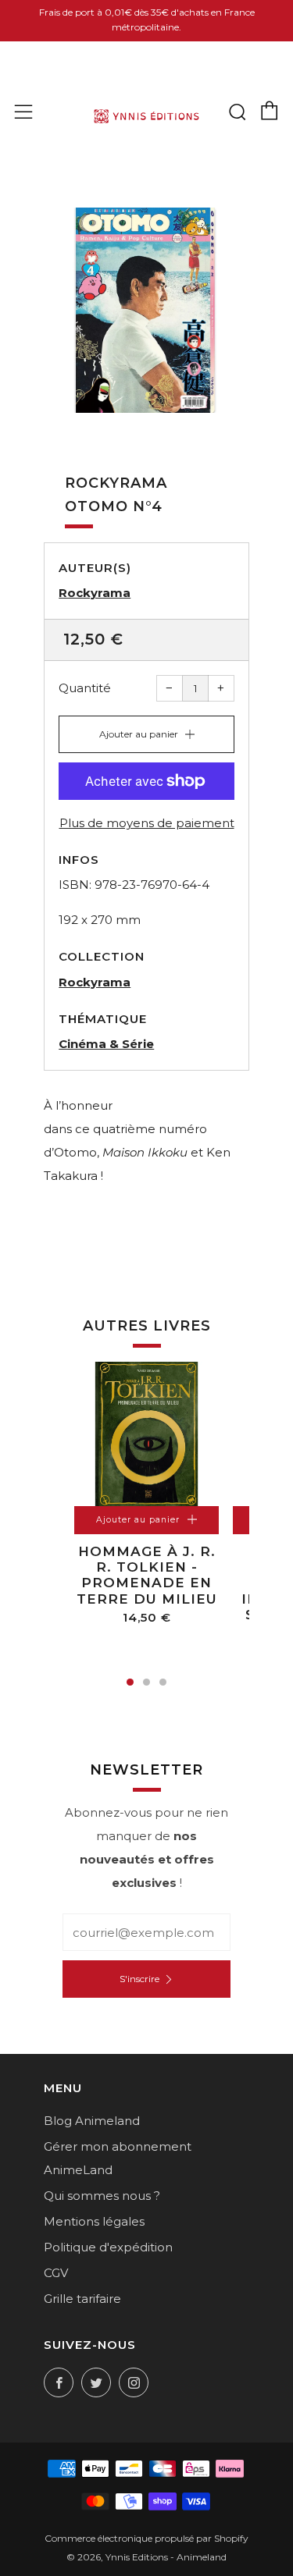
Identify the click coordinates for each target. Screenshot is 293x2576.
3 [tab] (163, 1682)
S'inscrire (139, 1979)
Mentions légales (94, 2221)
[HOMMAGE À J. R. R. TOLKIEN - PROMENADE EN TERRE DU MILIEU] (146, 1434)
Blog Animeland (92, 2121)
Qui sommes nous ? (102, 2196)
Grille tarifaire (82, 2299)
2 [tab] (146, 1682)
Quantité (85, 688)
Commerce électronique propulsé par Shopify (146, 2538)
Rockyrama (95, 593)
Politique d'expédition (108, 2247)
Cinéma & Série (106, 1044)
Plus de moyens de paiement (147, 823)
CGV (56, 2273)
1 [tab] (130, 1682)
